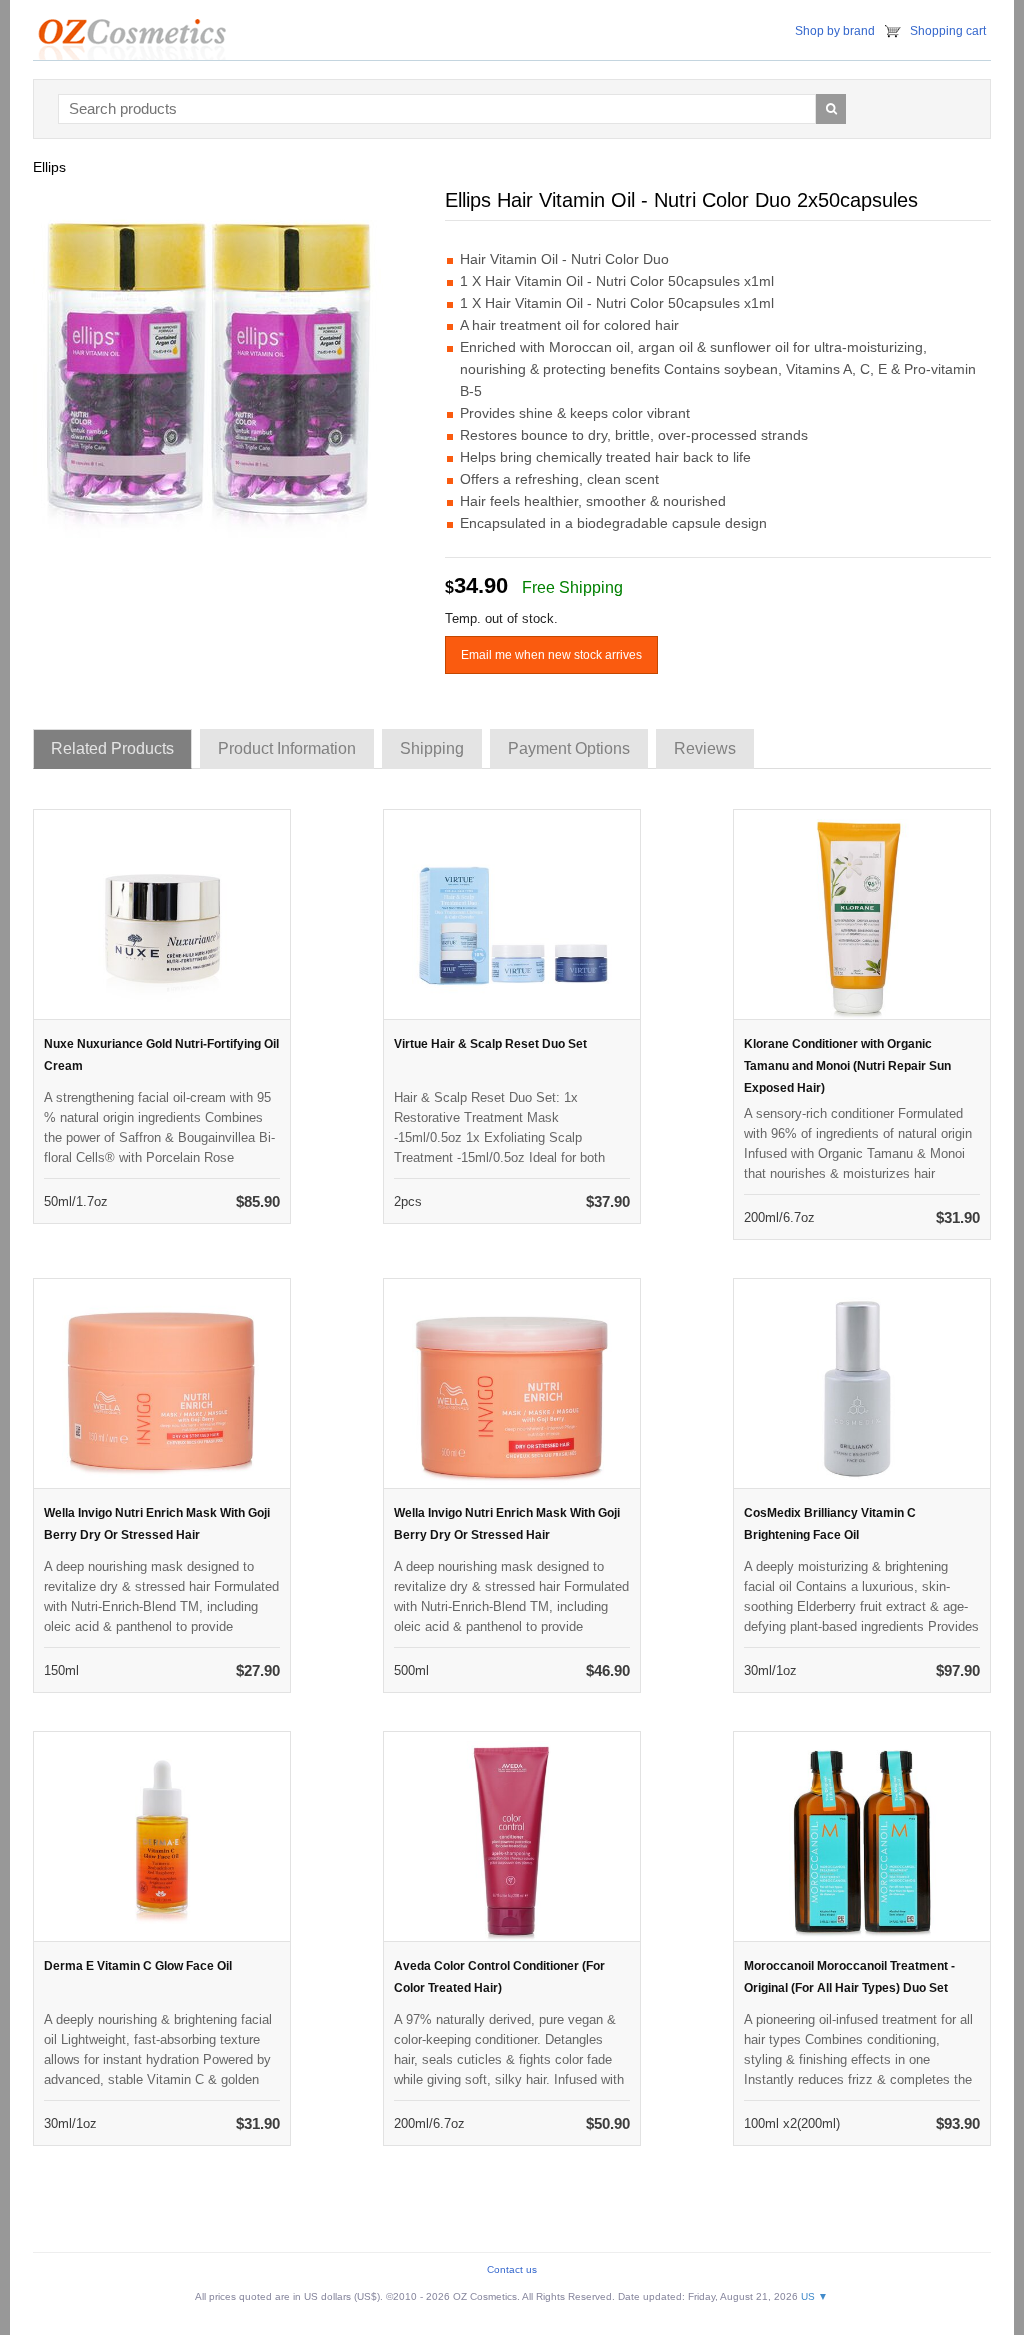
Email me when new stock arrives (551, 655)
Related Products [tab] (112, 748)
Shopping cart (948, 31)
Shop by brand (835, 31)
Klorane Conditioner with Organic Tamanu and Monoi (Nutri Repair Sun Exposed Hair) (847, 1066)
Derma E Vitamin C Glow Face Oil (138, 1966)
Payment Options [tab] (569, 748)
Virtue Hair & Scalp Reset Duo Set (490, 1044)
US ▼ (814, 2296)
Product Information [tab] (287, 748)
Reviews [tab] (705, 748)
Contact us (512, 2269)
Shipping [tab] (432, 748)
